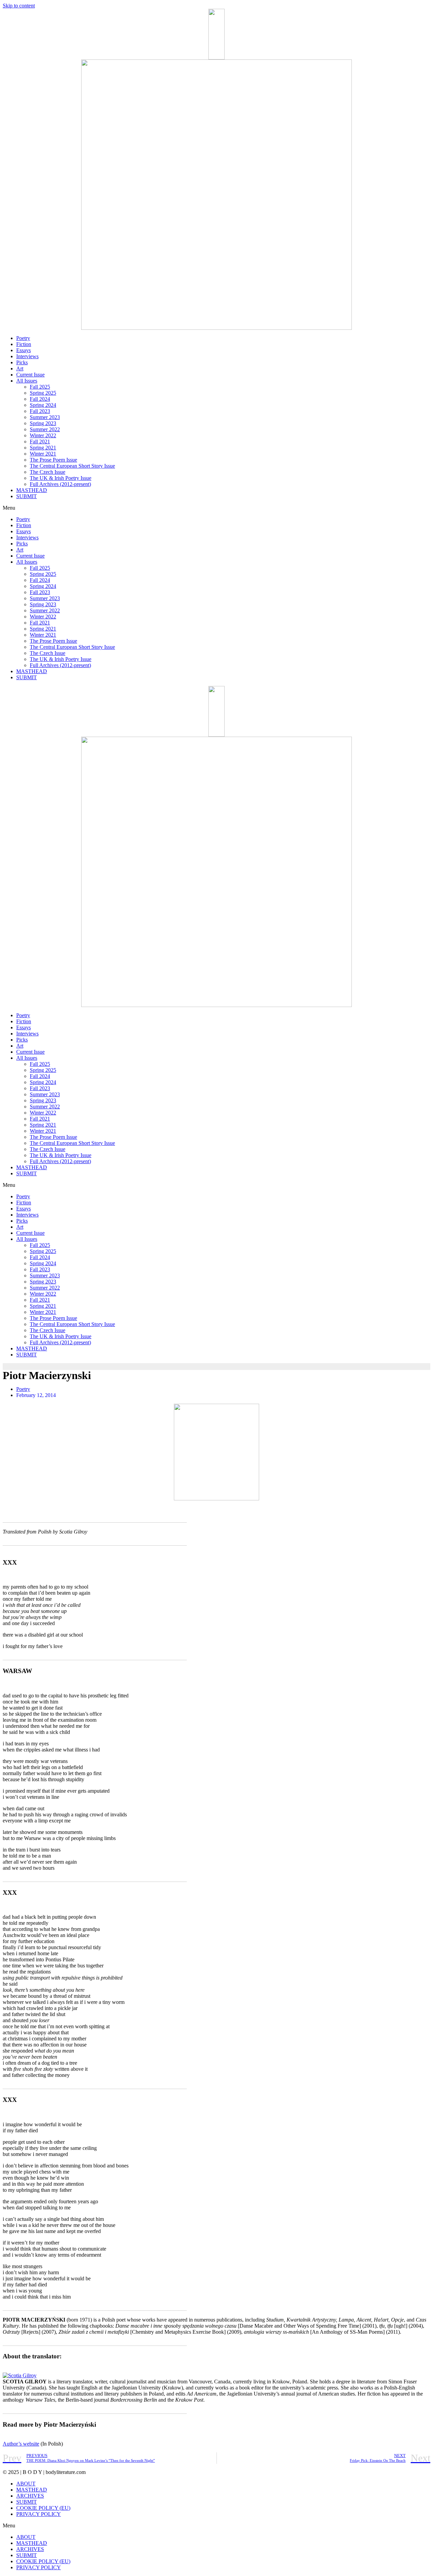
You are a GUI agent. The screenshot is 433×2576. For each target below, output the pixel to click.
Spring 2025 (43, 393)
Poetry (23, 338)
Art (20, 369)
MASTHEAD (32, 490)
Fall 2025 (40, 387)
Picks (22, 362)
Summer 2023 (45, 417)
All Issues (27, 381)
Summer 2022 (45, 429)
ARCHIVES (30, 2496)
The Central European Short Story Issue (72, 466)
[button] (216, 508)
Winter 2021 (43, 454)
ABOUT (26, 2484)
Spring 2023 (43, 423)
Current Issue (30, 375)
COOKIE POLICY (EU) (43, 2508)
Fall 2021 (40, 441)
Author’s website (21, 2444)
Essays (24, 350)
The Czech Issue (48, 472)
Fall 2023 (40, 411)
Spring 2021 (43, 448)
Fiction (24, 344)
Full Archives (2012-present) (60, 484)
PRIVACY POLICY (39, 2514)
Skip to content (19, 6)
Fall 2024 (40, 399)
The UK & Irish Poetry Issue (61, 478)
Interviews (27, 356)
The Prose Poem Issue (53, 460)
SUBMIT (27, 496)
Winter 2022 (43, 435)
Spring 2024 (43, 405)
